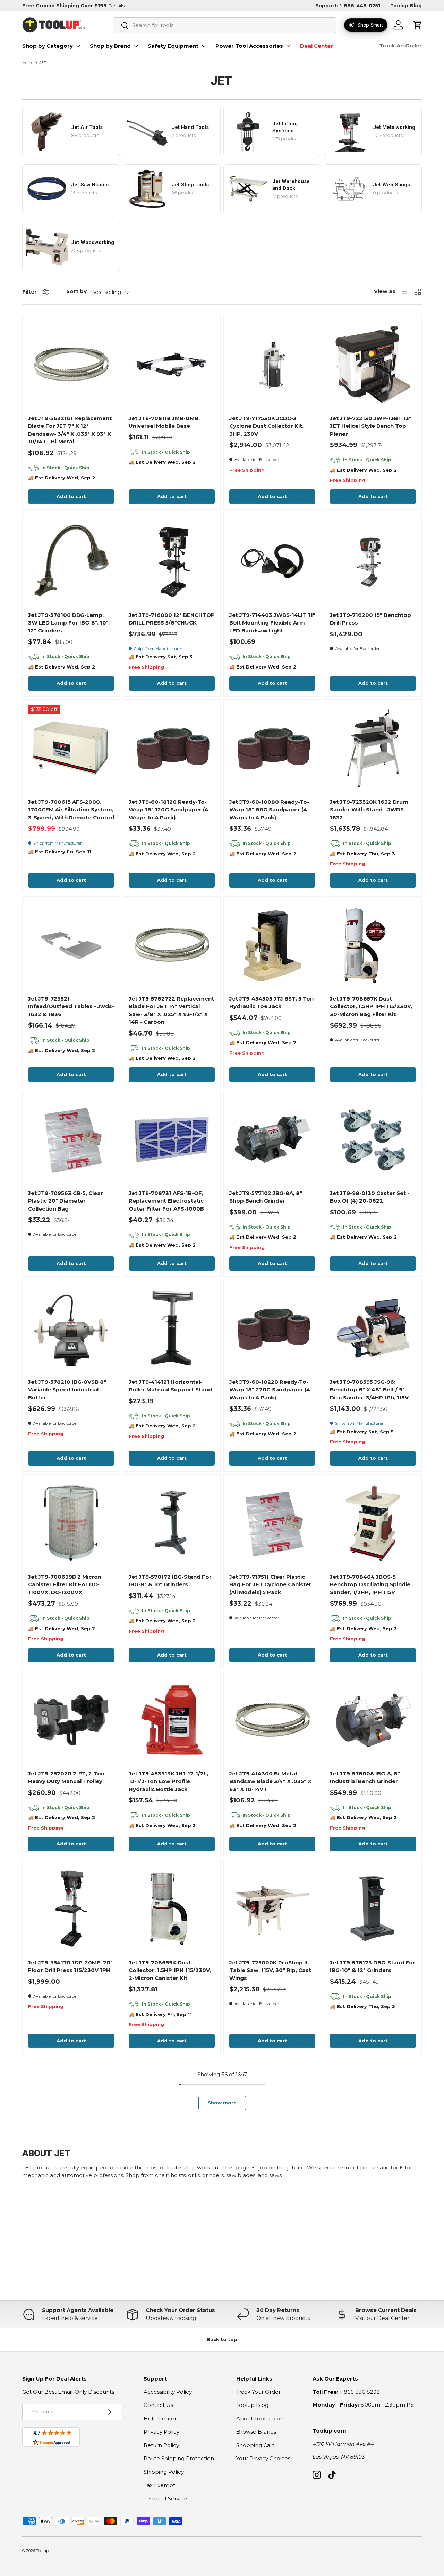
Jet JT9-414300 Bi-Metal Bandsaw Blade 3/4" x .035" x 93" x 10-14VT (270, 1781)
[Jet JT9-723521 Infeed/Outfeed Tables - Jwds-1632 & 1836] (71, 945)
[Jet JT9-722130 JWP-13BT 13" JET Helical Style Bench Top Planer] (373, 364)
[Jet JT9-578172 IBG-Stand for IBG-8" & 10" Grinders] (172, 1523)
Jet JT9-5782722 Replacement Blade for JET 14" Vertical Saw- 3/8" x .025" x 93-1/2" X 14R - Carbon (171, 1010)
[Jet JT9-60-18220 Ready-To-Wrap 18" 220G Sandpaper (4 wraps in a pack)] (272, 1328)
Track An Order (400, 46)
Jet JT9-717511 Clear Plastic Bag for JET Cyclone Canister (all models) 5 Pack (270, 1584)
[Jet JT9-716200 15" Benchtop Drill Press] (373, 561)
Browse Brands (256, 2432)
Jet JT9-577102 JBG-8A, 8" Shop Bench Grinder (266, 1197)
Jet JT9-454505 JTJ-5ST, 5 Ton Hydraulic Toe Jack (271, 1003)
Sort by (76, 291)
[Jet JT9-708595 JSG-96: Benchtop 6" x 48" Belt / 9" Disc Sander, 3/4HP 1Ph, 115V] (373, 1328)
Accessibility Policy (168, 2392)
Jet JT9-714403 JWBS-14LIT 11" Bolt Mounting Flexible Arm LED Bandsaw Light (272, 623)
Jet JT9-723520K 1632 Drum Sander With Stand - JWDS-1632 (369, 810)
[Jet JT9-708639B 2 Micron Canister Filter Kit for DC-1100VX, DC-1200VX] (71, 1523)
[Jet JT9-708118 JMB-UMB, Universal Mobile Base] (172, 364)
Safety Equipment (173, 46)
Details (116, 6)
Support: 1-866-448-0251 (348, 6)
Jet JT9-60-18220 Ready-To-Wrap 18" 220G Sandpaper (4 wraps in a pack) (270, 1390)
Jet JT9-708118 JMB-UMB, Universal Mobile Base (164, 422)
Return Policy (161, 2445)
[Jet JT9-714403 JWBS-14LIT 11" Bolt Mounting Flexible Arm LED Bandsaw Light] (272, 561)
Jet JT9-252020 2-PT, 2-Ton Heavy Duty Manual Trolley (66, 1778)
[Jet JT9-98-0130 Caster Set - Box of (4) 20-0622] (373, 1139)
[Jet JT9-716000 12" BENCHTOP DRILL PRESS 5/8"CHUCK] (172, 561)
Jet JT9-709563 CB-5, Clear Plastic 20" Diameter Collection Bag (66, 1201)
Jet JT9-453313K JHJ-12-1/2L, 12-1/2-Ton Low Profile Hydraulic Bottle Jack (168, 1781)
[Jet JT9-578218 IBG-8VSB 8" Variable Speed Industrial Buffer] (71, 1328)
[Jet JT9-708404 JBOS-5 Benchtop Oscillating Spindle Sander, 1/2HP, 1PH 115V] (373, 1523)
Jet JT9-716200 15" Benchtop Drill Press (370, 619)
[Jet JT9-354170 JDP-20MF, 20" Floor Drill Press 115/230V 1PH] (71, 1909)
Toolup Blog (406, 6)
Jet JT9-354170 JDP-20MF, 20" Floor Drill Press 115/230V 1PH (70, 1966)
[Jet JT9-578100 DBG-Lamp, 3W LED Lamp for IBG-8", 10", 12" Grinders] (71, 561)
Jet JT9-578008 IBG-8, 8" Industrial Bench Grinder (365, 1778)
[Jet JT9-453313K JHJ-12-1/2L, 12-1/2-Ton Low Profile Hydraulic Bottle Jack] (172, 1720)
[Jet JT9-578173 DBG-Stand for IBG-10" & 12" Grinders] (373, 1909)
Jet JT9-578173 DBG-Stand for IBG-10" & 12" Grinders (373, 1966)
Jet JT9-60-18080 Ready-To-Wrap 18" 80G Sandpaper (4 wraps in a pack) (269, 810)
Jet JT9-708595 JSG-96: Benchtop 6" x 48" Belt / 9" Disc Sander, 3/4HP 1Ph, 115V (369, 1390)
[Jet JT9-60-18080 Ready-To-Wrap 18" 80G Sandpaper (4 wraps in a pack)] (272, 748)
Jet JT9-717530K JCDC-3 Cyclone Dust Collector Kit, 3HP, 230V (266, 426)
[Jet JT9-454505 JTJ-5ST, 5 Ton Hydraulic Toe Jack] (272, 945)
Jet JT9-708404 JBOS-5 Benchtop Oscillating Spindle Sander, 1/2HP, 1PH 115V (370, 1584)
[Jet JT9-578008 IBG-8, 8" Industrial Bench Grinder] (373, 1720)
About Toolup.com (261, 2418)
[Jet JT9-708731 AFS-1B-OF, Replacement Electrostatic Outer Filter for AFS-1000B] (172, 1139)
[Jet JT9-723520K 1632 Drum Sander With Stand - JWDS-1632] (373, 748)
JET (43, 63)
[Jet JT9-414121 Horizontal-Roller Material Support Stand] (172, 1328)
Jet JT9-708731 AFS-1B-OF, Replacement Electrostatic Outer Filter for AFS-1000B (166, 1201)
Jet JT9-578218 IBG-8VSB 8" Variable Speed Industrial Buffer (67, 1390)
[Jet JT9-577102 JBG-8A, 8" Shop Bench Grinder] (272, 1139)
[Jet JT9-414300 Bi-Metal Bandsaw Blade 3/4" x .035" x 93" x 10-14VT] (272, 1720)
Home (28, 63)
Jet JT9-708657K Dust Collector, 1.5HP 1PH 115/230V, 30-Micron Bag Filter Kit (371, 1006)
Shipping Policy (164, 2472)
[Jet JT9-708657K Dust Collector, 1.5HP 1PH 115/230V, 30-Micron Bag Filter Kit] (373, 945)
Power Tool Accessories (249, 46)
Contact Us (158, 2405)
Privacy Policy (161, 2432)
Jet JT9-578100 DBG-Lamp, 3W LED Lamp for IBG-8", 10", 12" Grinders (69, 623)
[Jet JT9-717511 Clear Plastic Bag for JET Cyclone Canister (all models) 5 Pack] (272, 1523)
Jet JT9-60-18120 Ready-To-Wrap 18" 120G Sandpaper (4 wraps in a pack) (169, 810)
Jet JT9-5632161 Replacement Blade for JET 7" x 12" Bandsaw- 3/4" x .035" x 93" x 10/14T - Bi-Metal (70, 430)
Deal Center (317, 46)
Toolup (42, 2551)
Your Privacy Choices (263, 2458)
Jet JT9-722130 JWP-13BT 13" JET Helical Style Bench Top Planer (371, 426)
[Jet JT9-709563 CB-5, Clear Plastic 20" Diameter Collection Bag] (71, 1139)
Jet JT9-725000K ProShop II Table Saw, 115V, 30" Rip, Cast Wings (270, 1970)
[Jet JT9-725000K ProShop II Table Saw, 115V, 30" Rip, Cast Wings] (272, 1909)
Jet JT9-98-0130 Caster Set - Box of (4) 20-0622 (370, 1197)
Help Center (160, 2418)
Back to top (222, 2339)
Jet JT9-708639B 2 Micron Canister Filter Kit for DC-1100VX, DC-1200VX (65, 1584)
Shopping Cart (255, 2445)
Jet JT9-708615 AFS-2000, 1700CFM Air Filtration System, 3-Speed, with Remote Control (71, 810)
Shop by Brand (110, 46)
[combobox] (225, 25)
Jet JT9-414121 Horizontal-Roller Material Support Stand (170, 1386)
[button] (418, 25)
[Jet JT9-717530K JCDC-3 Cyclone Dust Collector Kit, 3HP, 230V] (272, 364)
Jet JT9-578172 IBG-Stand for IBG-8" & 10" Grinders (170, 1581)
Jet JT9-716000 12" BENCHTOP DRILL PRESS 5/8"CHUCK (172, 619)
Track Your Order (258, 2392)
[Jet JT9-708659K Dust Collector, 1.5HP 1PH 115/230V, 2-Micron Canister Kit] (172, 1909)
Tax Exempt (159, 2485)
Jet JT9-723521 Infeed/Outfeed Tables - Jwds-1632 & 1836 (71, 1006)
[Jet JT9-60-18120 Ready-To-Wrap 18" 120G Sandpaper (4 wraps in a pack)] (172, 748)
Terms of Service (165, 2499)
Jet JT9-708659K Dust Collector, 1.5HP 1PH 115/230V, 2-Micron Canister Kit (170, 1970)
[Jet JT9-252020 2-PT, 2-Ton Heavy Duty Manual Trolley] (71, 1720)
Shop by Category (48, 46)
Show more (222, 2103)
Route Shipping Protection (179, 2458)
